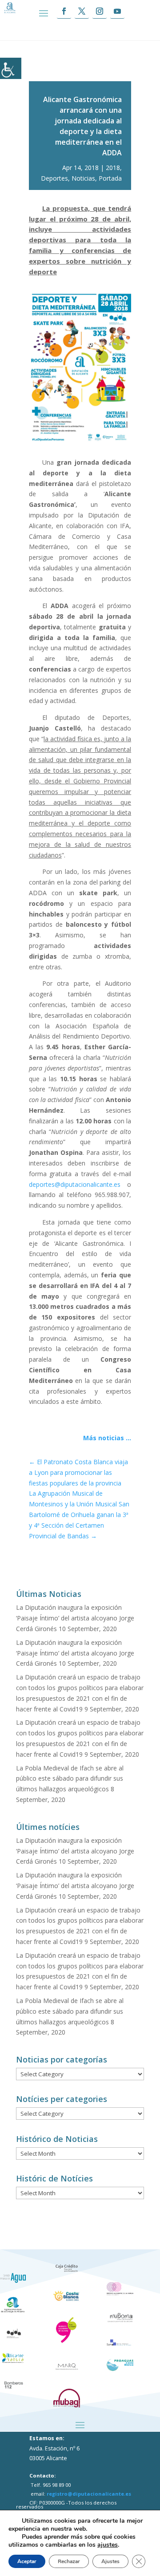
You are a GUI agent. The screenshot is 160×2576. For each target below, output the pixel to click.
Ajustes (110, 2561)
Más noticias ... (107, 1438)
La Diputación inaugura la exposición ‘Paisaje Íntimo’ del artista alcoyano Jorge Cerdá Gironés (75, 1618)
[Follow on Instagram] (100, 11)
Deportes (54, 178)
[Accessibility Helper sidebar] (11, 68)
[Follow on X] (82, 11)
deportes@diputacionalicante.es (75, 1184)
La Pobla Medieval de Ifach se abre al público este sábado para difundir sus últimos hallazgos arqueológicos (70, 1779)
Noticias (83, 178)
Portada (110, 178)
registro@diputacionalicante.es (89, 2494)
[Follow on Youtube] (117, 11)
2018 (113, 168)
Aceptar (27, 2561)
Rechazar (69, 2561)
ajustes (108, 2545)
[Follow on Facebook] (64, 11)
